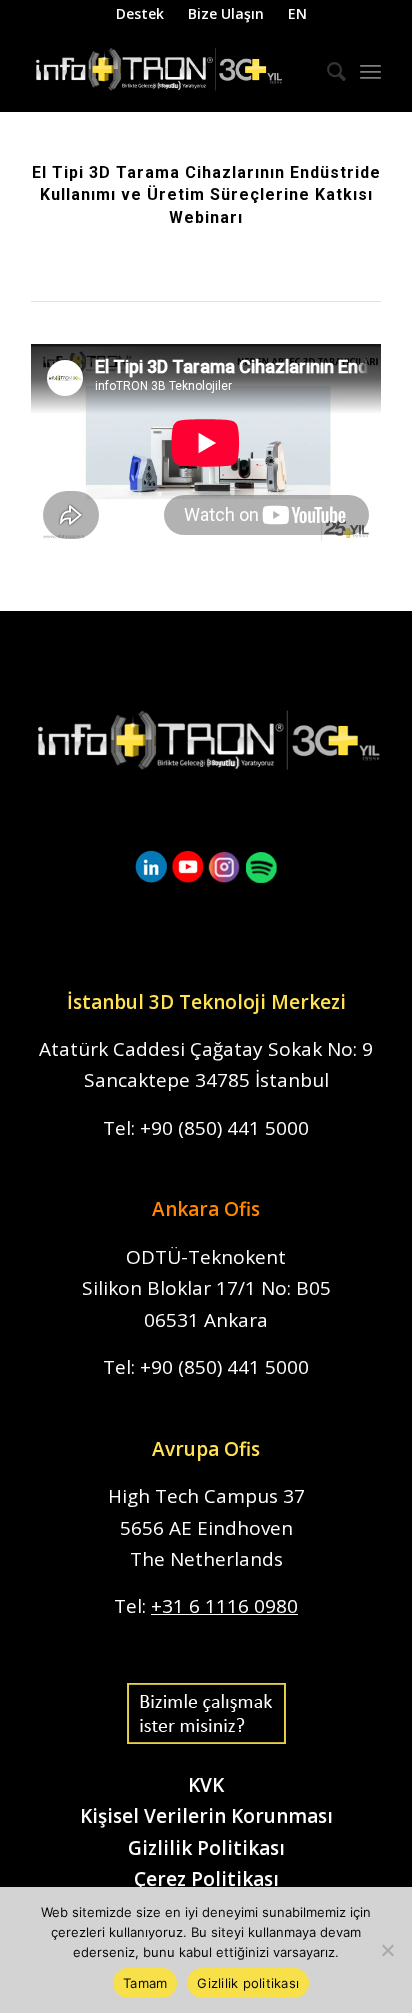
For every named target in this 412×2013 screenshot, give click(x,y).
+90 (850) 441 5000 (224, 1128)
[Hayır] (387, 1950)
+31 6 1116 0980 (224, 1606)
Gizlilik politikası (248, 1983)
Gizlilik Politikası (206, 1848)
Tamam (145, 1983)
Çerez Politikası (206, 1879)
